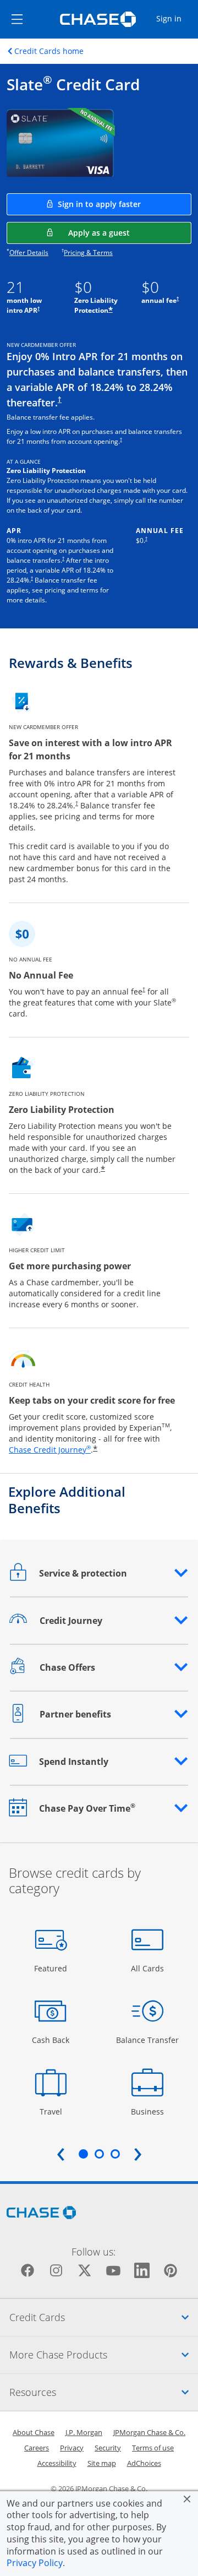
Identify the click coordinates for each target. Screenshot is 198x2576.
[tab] (99, 2317)
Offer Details (29, 252)
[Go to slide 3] (115, 2154)
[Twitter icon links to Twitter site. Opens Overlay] (85, 2270)
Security (108, 2448)
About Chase (34, 2432)
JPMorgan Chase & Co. (149, 2432)
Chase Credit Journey (50, 1450)
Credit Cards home (49, 51)
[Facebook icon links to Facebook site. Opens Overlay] (28, 2270)
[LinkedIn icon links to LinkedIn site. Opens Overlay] (142, 2270)
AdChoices (144, 2463)
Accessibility (57, 2463)
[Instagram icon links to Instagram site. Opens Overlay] (56, 2270)
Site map (102, 2463)
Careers (37, 2448)
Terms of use (153, 2448)
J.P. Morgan (84, 2432)
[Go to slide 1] (83, 2154)
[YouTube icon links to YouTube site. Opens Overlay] (113, 2270)
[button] (99, 1573)
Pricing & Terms (88, 252)
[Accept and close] (187, 2499)
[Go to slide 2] (99, 2154)
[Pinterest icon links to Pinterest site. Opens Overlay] (170, 2270)
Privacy (72, 2448)
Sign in (177, 18)
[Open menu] (17, 19)
